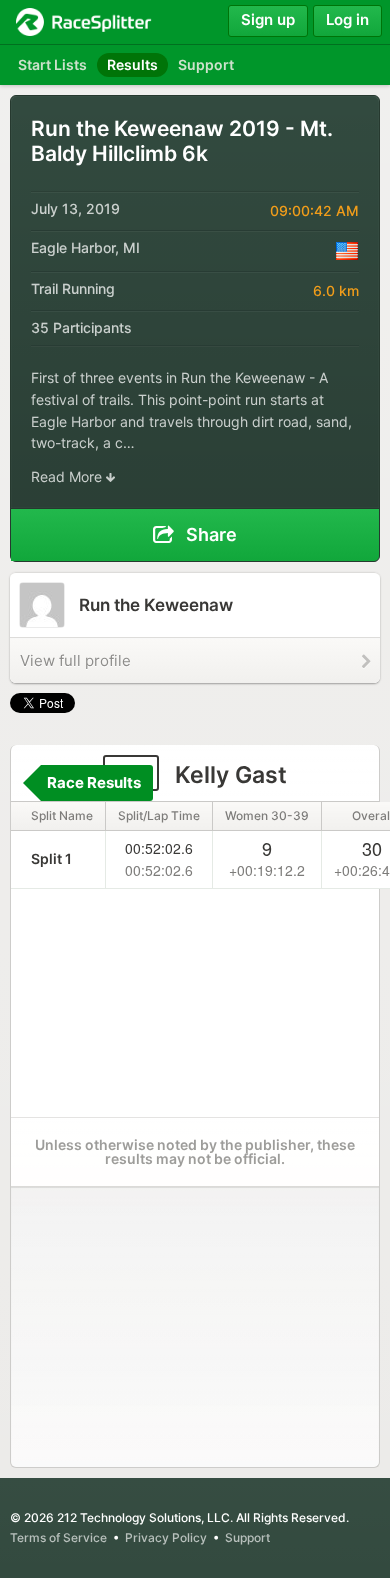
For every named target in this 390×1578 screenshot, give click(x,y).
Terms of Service (58, 1537)
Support (247, 1537)
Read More (68, 476)
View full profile (75, 660)
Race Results (94, 782)
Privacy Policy (166, 1537)
